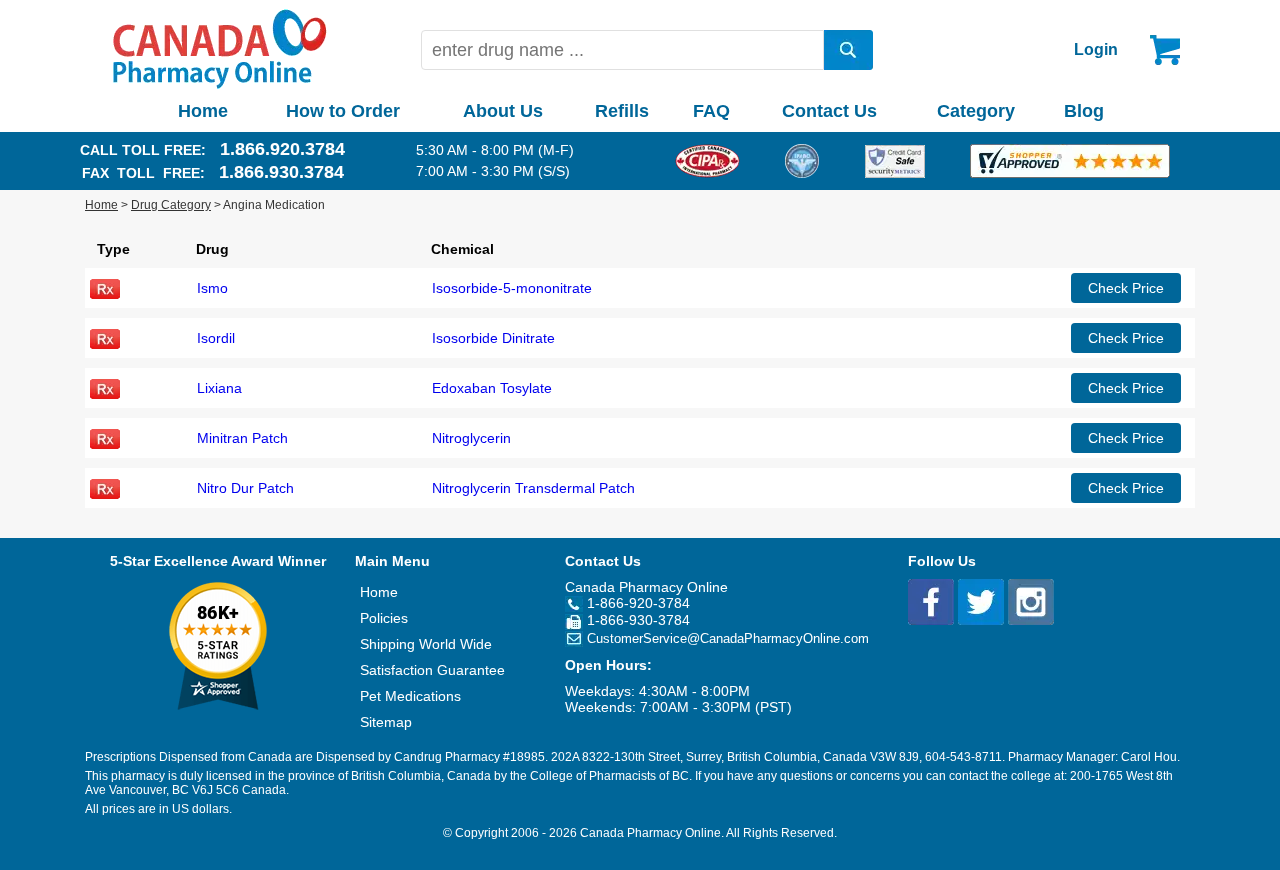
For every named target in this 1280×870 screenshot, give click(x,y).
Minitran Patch (242, 438)
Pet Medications (410, 696)
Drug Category (171, 205)
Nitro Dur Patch (245, 488)
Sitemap (386, 722)
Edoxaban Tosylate (492, 388)
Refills (622, 111)
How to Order (343, 111)
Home (203, 111)
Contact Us (829, 111)
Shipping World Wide (426, 644)
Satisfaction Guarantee (432, 670)
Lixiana (219, 388)
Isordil (216, 338)
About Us (503, 111)
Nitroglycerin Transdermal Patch (533, 488)
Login (1096, 49)
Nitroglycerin (471, 438)
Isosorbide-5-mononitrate (512, 288)
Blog (1084, 111)
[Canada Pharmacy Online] (220, 84)
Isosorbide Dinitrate (493, 338)
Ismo (212, 288)
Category (976, 111)
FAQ (711, 111)
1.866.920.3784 (282, 149)
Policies (384, 618)
